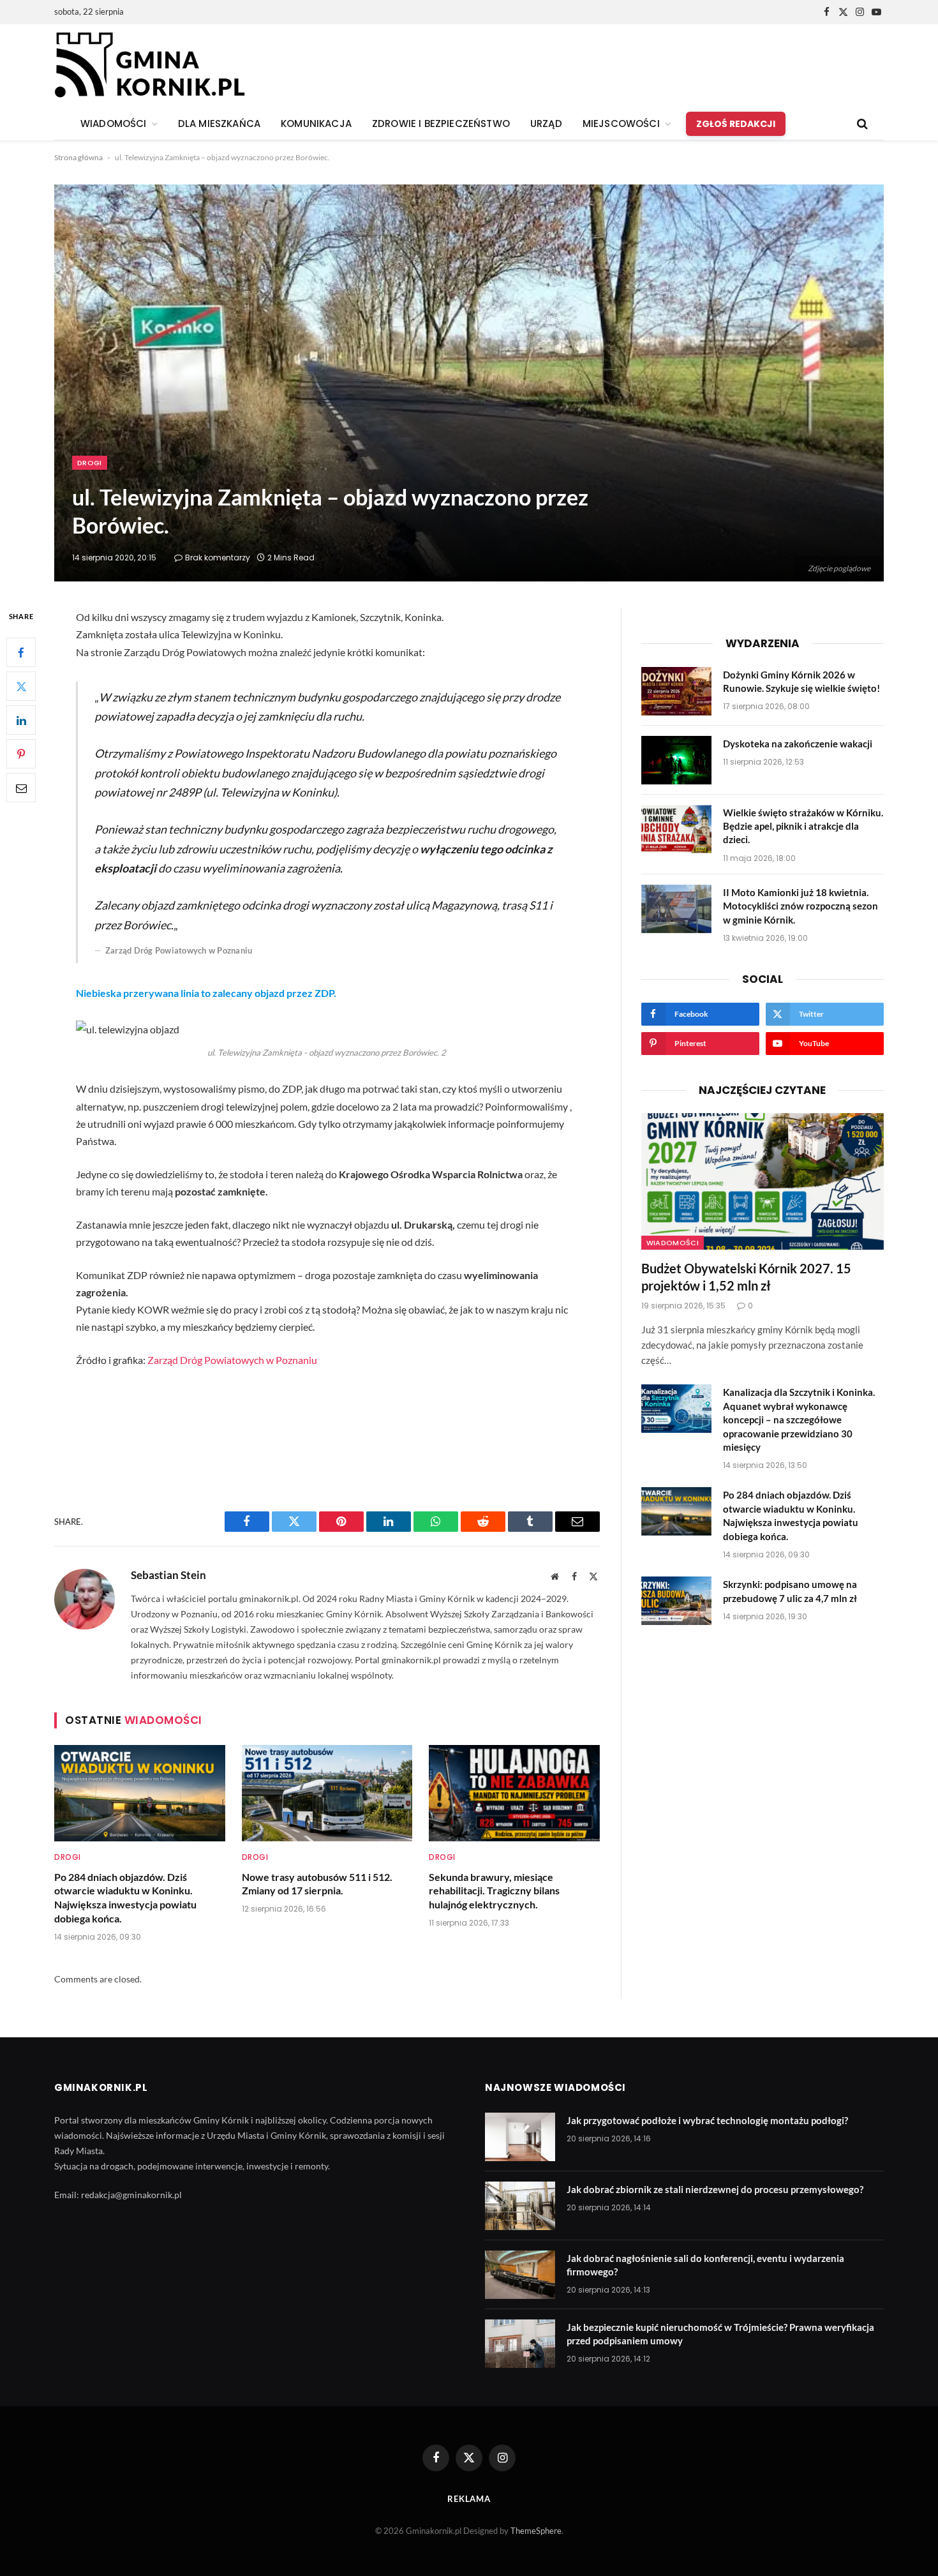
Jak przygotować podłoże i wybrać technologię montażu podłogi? (707, 2120)
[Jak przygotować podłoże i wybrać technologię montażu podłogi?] (520, 2137)
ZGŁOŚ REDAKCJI (736, 124)
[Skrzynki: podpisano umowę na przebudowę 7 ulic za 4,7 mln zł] (676, 1601)
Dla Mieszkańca (219, 124)
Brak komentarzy (218, 558)
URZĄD (546, 124)
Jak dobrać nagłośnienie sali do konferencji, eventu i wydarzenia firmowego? (705, 2265)
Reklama (469, 2499)
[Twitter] (21, 687)
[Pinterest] (21, 754)
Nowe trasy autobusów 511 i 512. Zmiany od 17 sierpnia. (317, 1884)
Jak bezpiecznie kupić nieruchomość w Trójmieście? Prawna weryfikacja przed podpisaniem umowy (720, 2334)
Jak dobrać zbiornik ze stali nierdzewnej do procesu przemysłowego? (715, 2189)
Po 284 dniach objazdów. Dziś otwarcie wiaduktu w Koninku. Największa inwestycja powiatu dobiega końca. (125, 1898)
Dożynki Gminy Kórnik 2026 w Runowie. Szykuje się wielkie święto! (801, 681)
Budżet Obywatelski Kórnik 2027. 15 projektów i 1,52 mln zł (746, 1277)
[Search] (861, 124)
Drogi (90, 463)
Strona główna (78, 157)
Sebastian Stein (168, 1575)
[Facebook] (21, 653)
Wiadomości (673, 1243)
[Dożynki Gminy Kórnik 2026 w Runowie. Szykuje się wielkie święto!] (676, 691)
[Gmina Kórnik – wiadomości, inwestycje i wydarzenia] (150, 66)
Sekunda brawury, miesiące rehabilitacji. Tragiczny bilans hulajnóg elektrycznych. (494, 1891)
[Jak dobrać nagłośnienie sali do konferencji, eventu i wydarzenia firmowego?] (520, 2275)
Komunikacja (316, 124)
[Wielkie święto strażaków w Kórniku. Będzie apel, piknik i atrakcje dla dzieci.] (676, 829)
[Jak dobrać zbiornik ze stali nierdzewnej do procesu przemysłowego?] (520, 2206)
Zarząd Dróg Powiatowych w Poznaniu (232, 1360)
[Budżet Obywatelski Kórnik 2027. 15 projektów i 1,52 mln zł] (763, 1181)
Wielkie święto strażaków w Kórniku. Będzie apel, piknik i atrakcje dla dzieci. (803, 826)
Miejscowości (621, 124)
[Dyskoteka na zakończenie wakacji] (676, 760)
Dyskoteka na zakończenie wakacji (798, 744)
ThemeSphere (536, 2531)
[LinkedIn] (21, 721)
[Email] (21, 788)
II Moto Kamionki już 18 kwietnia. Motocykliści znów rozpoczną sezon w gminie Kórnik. (800, 906)
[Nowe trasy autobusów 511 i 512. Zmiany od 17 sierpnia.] (327, 1793)
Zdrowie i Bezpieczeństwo (441, 124)
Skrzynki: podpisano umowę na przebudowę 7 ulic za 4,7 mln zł (790, 1591)
